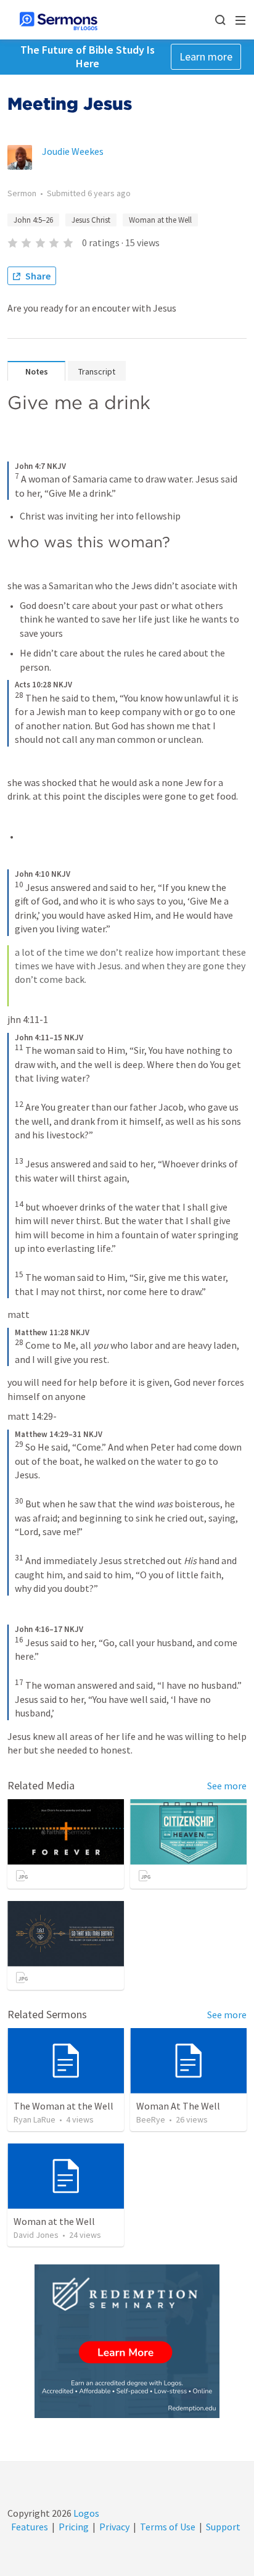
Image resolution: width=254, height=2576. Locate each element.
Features (30, 2527)
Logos (85, 2513)
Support (223, 2527)
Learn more (206, 56)
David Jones (36, 2235)
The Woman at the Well (63, 2106)
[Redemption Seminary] (127, 2341)
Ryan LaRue (35, 2119)
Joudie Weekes (73, 151)
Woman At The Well (178, 2106)
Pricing (74, 2527)
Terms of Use (168, 2527)
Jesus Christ (91, 220)
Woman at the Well (160, 220)
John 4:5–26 (33, 220)
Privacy (114, 2527)
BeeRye (151, 2119)
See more (227, 1786)
